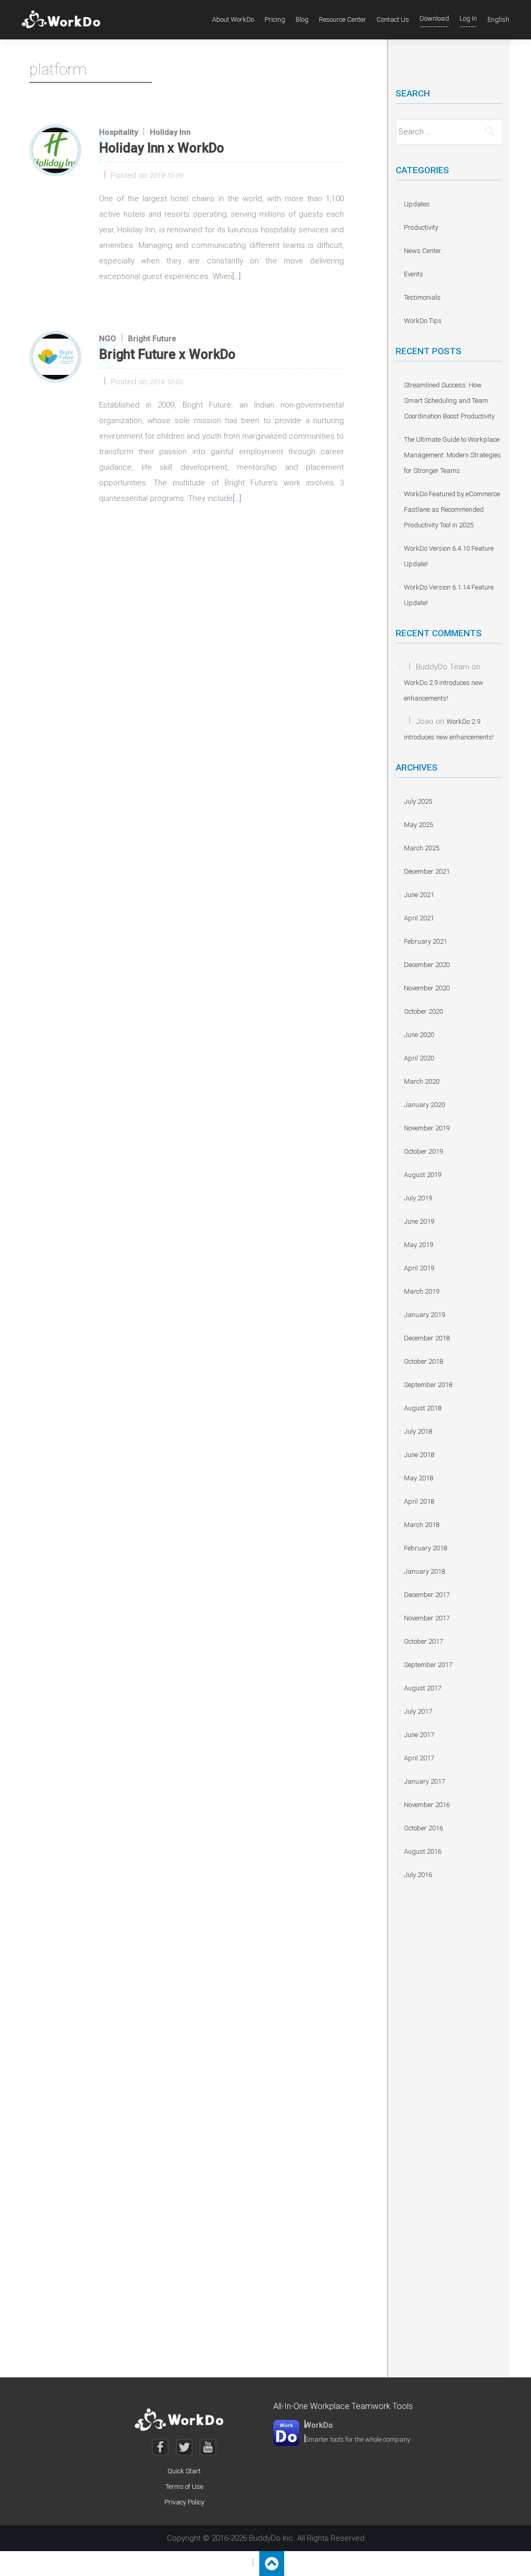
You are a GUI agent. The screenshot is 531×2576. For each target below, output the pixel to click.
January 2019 (424, 1315)
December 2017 (427, 1595)
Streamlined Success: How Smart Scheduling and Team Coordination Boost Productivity (449, 401)
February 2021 (425, 941)
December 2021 (427, 871)
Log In (468, 18)
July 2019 (418, 1198)
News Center (423, 251)
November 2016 (427, 1805)
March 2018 (422, 1525)
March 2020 (422, 1081)
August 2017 (423, 1688)
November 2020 (427, 988)
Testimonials (422, 297)
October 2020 (423, 1011)
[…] (236, 276)
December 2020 (427, 965)
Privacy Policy (184, 2502)
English (498, 19)
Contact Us (393, 19)
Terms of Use (184, 2487)
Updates (417, 204)
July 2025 (418, 801)
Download (434, 18)
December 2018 (427, 1338)
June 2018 (419, 1455)
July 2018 (418, 1431)
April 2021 (419, 918)
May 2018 (418, 1478)
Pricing (275, 19)
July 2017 (418, 1711)
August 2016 (423, 1851)
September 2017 (428, 1665)
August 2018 (423, 1408)
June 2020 (419, 1035)
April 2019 (419, 1268)
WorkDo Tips (423, 321)
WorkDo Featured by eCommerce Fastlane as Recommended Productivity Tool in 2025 (452, 509)
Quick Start (184, 2471)
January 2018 (424, 1571)
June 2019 (419, 1221)
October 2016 (423, 1828)
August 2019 (423, 1175)
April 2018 (419, 1501)
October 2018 (423, 1361)
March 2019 (422, 1291)
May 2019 (418, 1245)
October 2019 (423, 1151)
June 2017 (419, 1735)
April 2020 (419, 1058)
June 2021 (419, 895)
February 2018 (425, 1548)
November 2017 (427, 1618)
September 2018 (428, 1385)
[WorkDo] (64, 20)
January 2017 (424, 1781)
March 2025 (422, 848)
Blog (302, 19)
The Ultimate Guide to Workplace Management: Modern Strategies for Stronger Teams (452, 455)
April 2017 (419, 1758)
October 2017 (423, 1641)
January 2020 (424, 1105)
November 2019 (427, 1128)
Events (414, 274)
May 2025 (418, 825)
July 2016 (418, 1875)
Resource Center (343, 19)
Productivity (421, 227)
